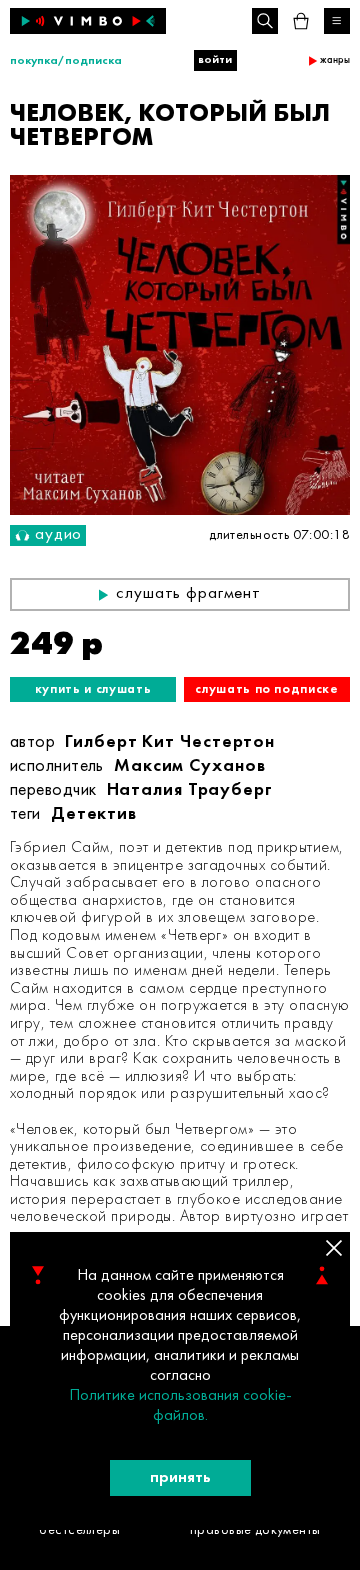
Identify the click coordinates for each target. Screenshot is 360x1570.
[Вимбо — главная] (88, 21)
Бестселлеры (79, 1530)
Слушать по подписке (266, 689)
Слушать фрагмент (188, 594)
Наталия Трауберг (190, 790)
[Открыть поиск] (265, 21)
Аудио (58, 535)
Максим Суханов (190, 766)
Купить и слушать (93, 689)
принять (180, 1478)
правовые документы (255, 1530)
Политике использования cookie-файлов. (180, 1406)
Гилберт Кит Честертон (170, 742)
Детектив (94, 814)
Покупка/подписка (66, 61)
